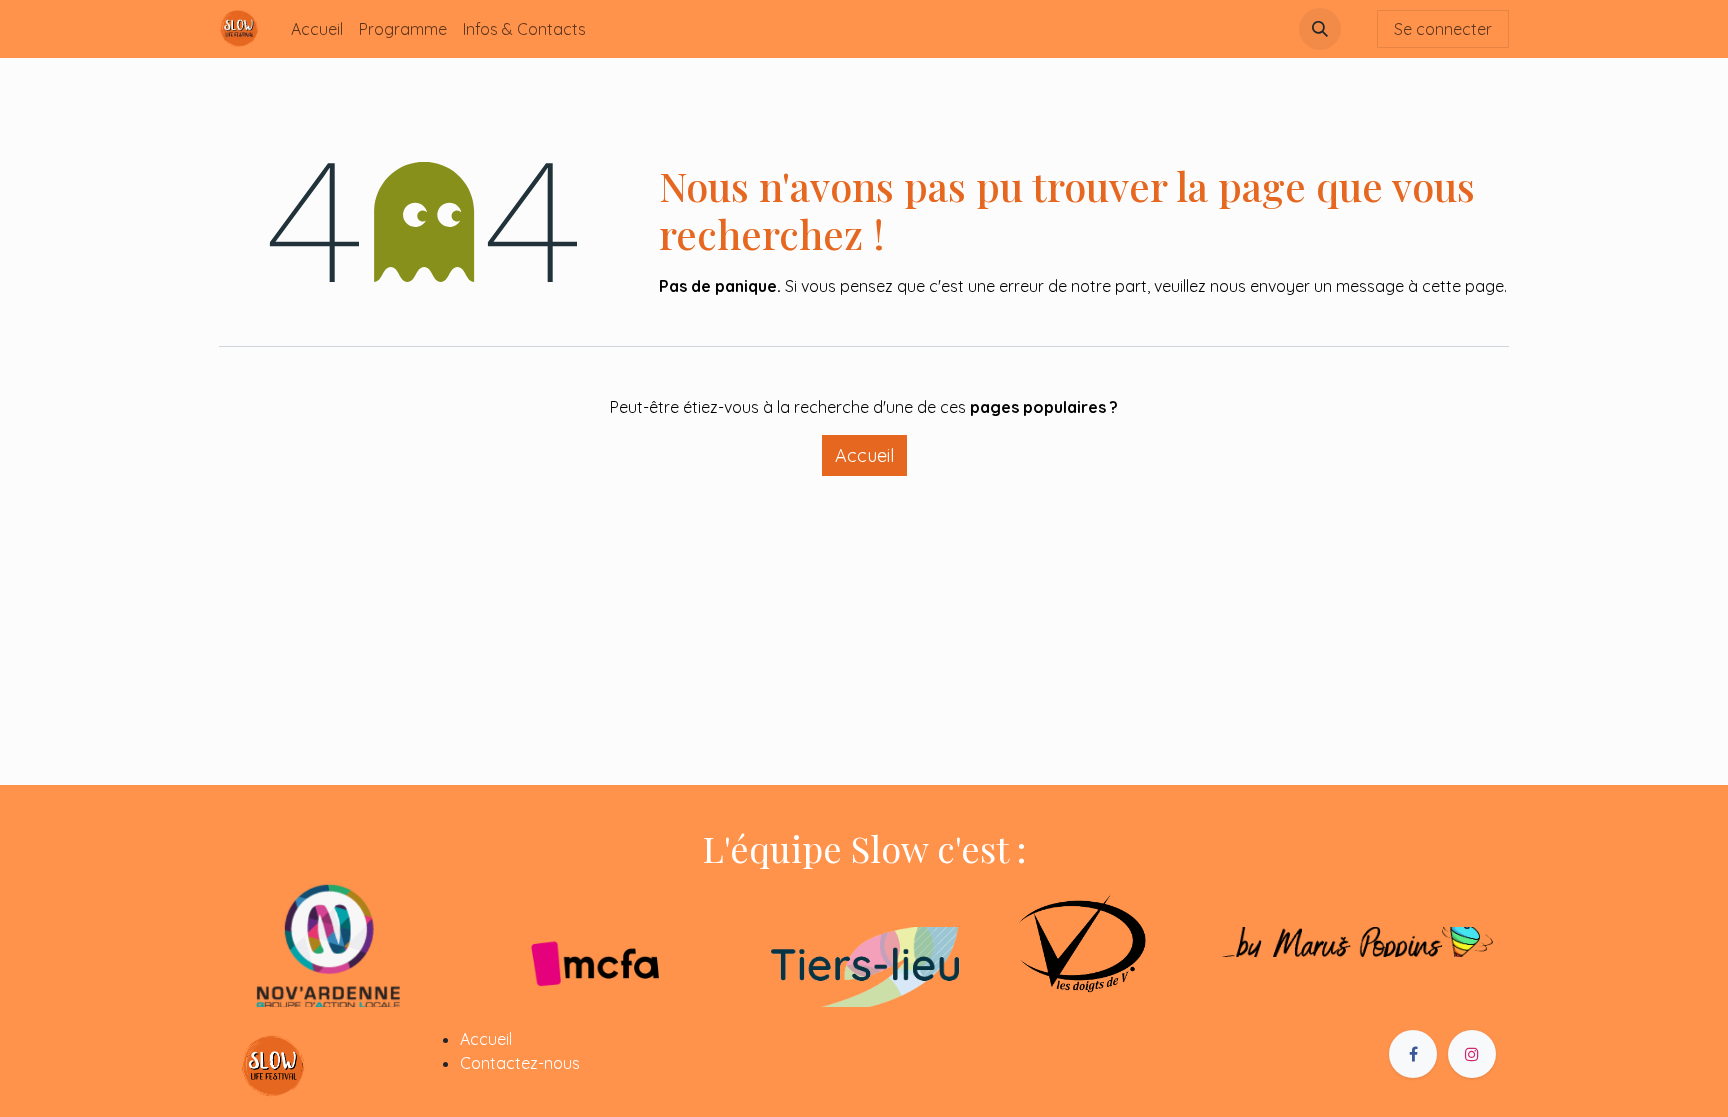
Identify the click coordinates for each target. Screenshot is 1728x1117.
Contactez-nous (520, 1063)
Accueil (864, 455)
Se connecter (1443, 29)
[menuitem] (317, 29)
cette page (1463, 286)
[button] (1320, 29)
